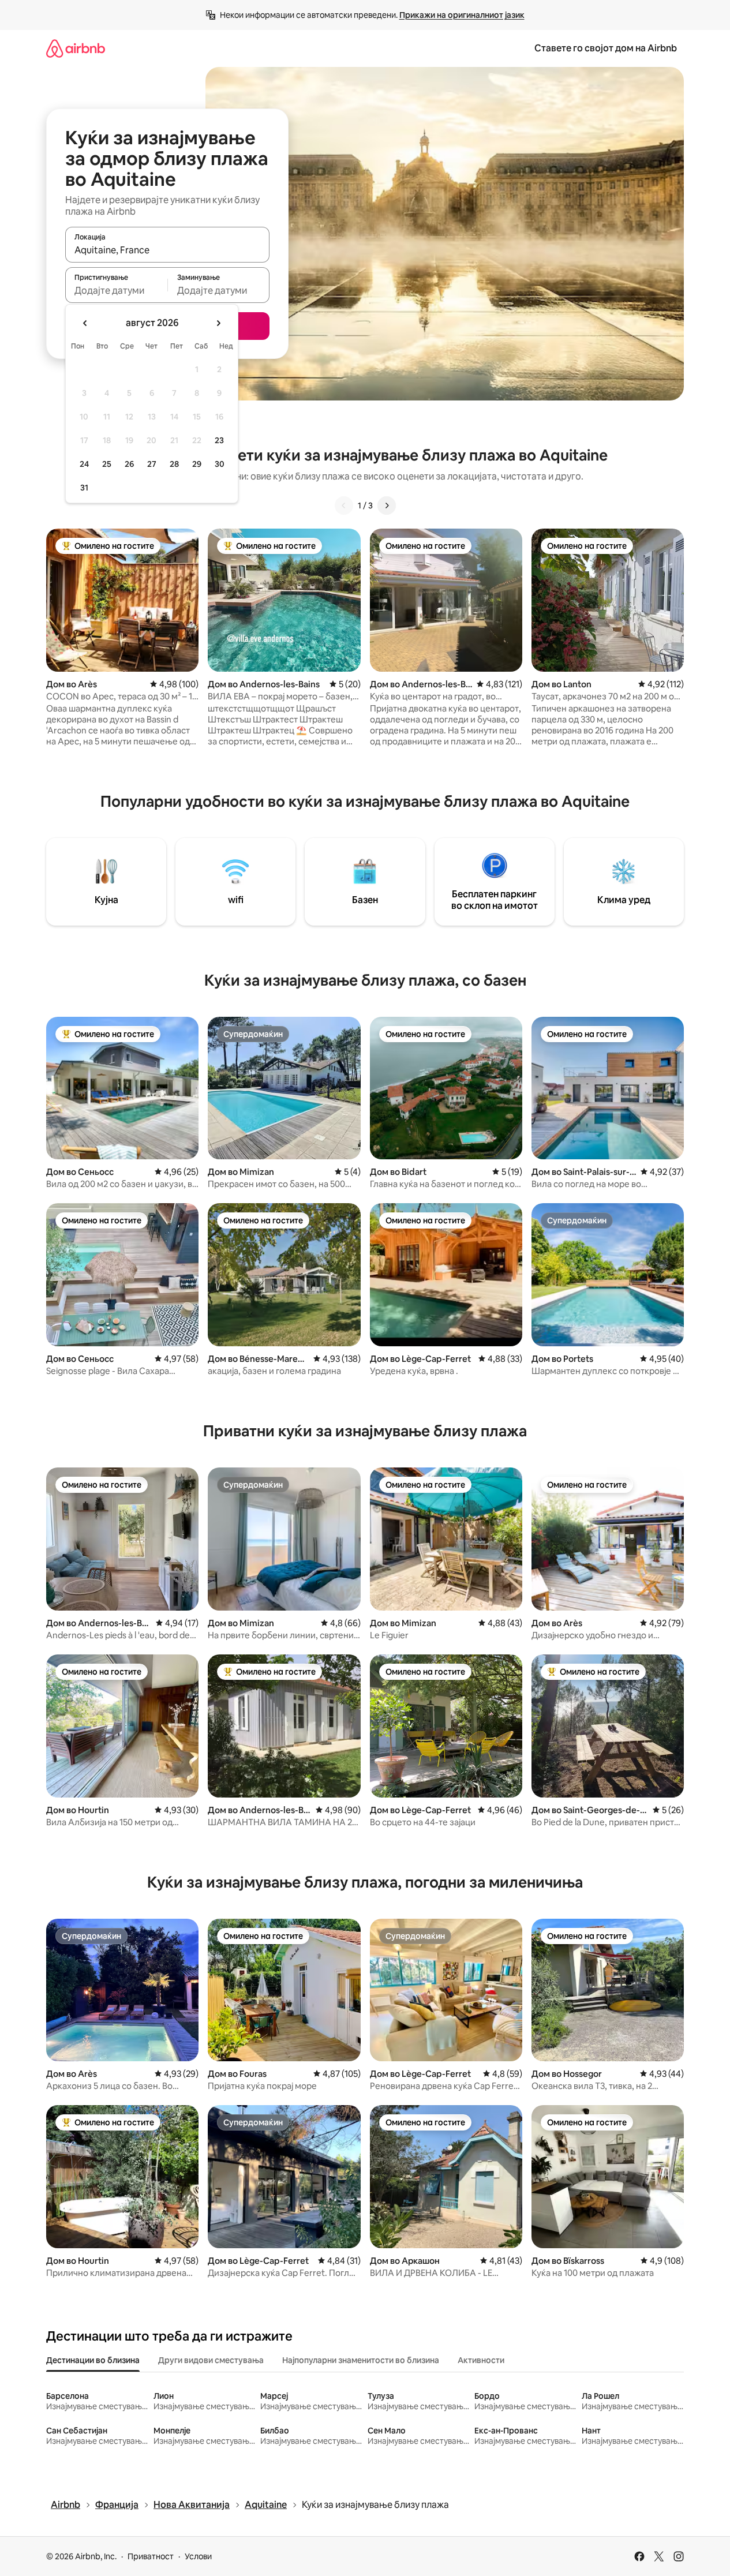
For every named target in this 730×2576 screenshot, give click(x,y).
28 (174, 464)
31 (84, 488)
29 (197, 464)
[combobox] (167, 250)
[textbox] (116, 290)
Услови (198, 2556)
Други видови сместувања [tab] (211, 2360)
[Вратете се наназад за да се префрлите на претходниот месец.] (85, 323)
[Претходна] (344, 506)
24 (84, 464)
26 (129, 464)
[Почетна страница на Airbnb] (76, 48)
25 (107, 464)
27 (152, 464)
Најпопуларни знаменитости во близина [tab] (361, 2360)
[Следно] (387, 506)
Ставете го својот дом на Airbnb (606, 48)
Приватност (151, 2556)
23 (219, 440)
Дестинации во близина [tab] (93, 2360)
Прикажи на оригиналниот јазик (462, 15)
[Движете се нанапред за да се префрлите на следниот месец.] (218, 323)
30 (220, 464)
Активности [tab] (481, 2360)
